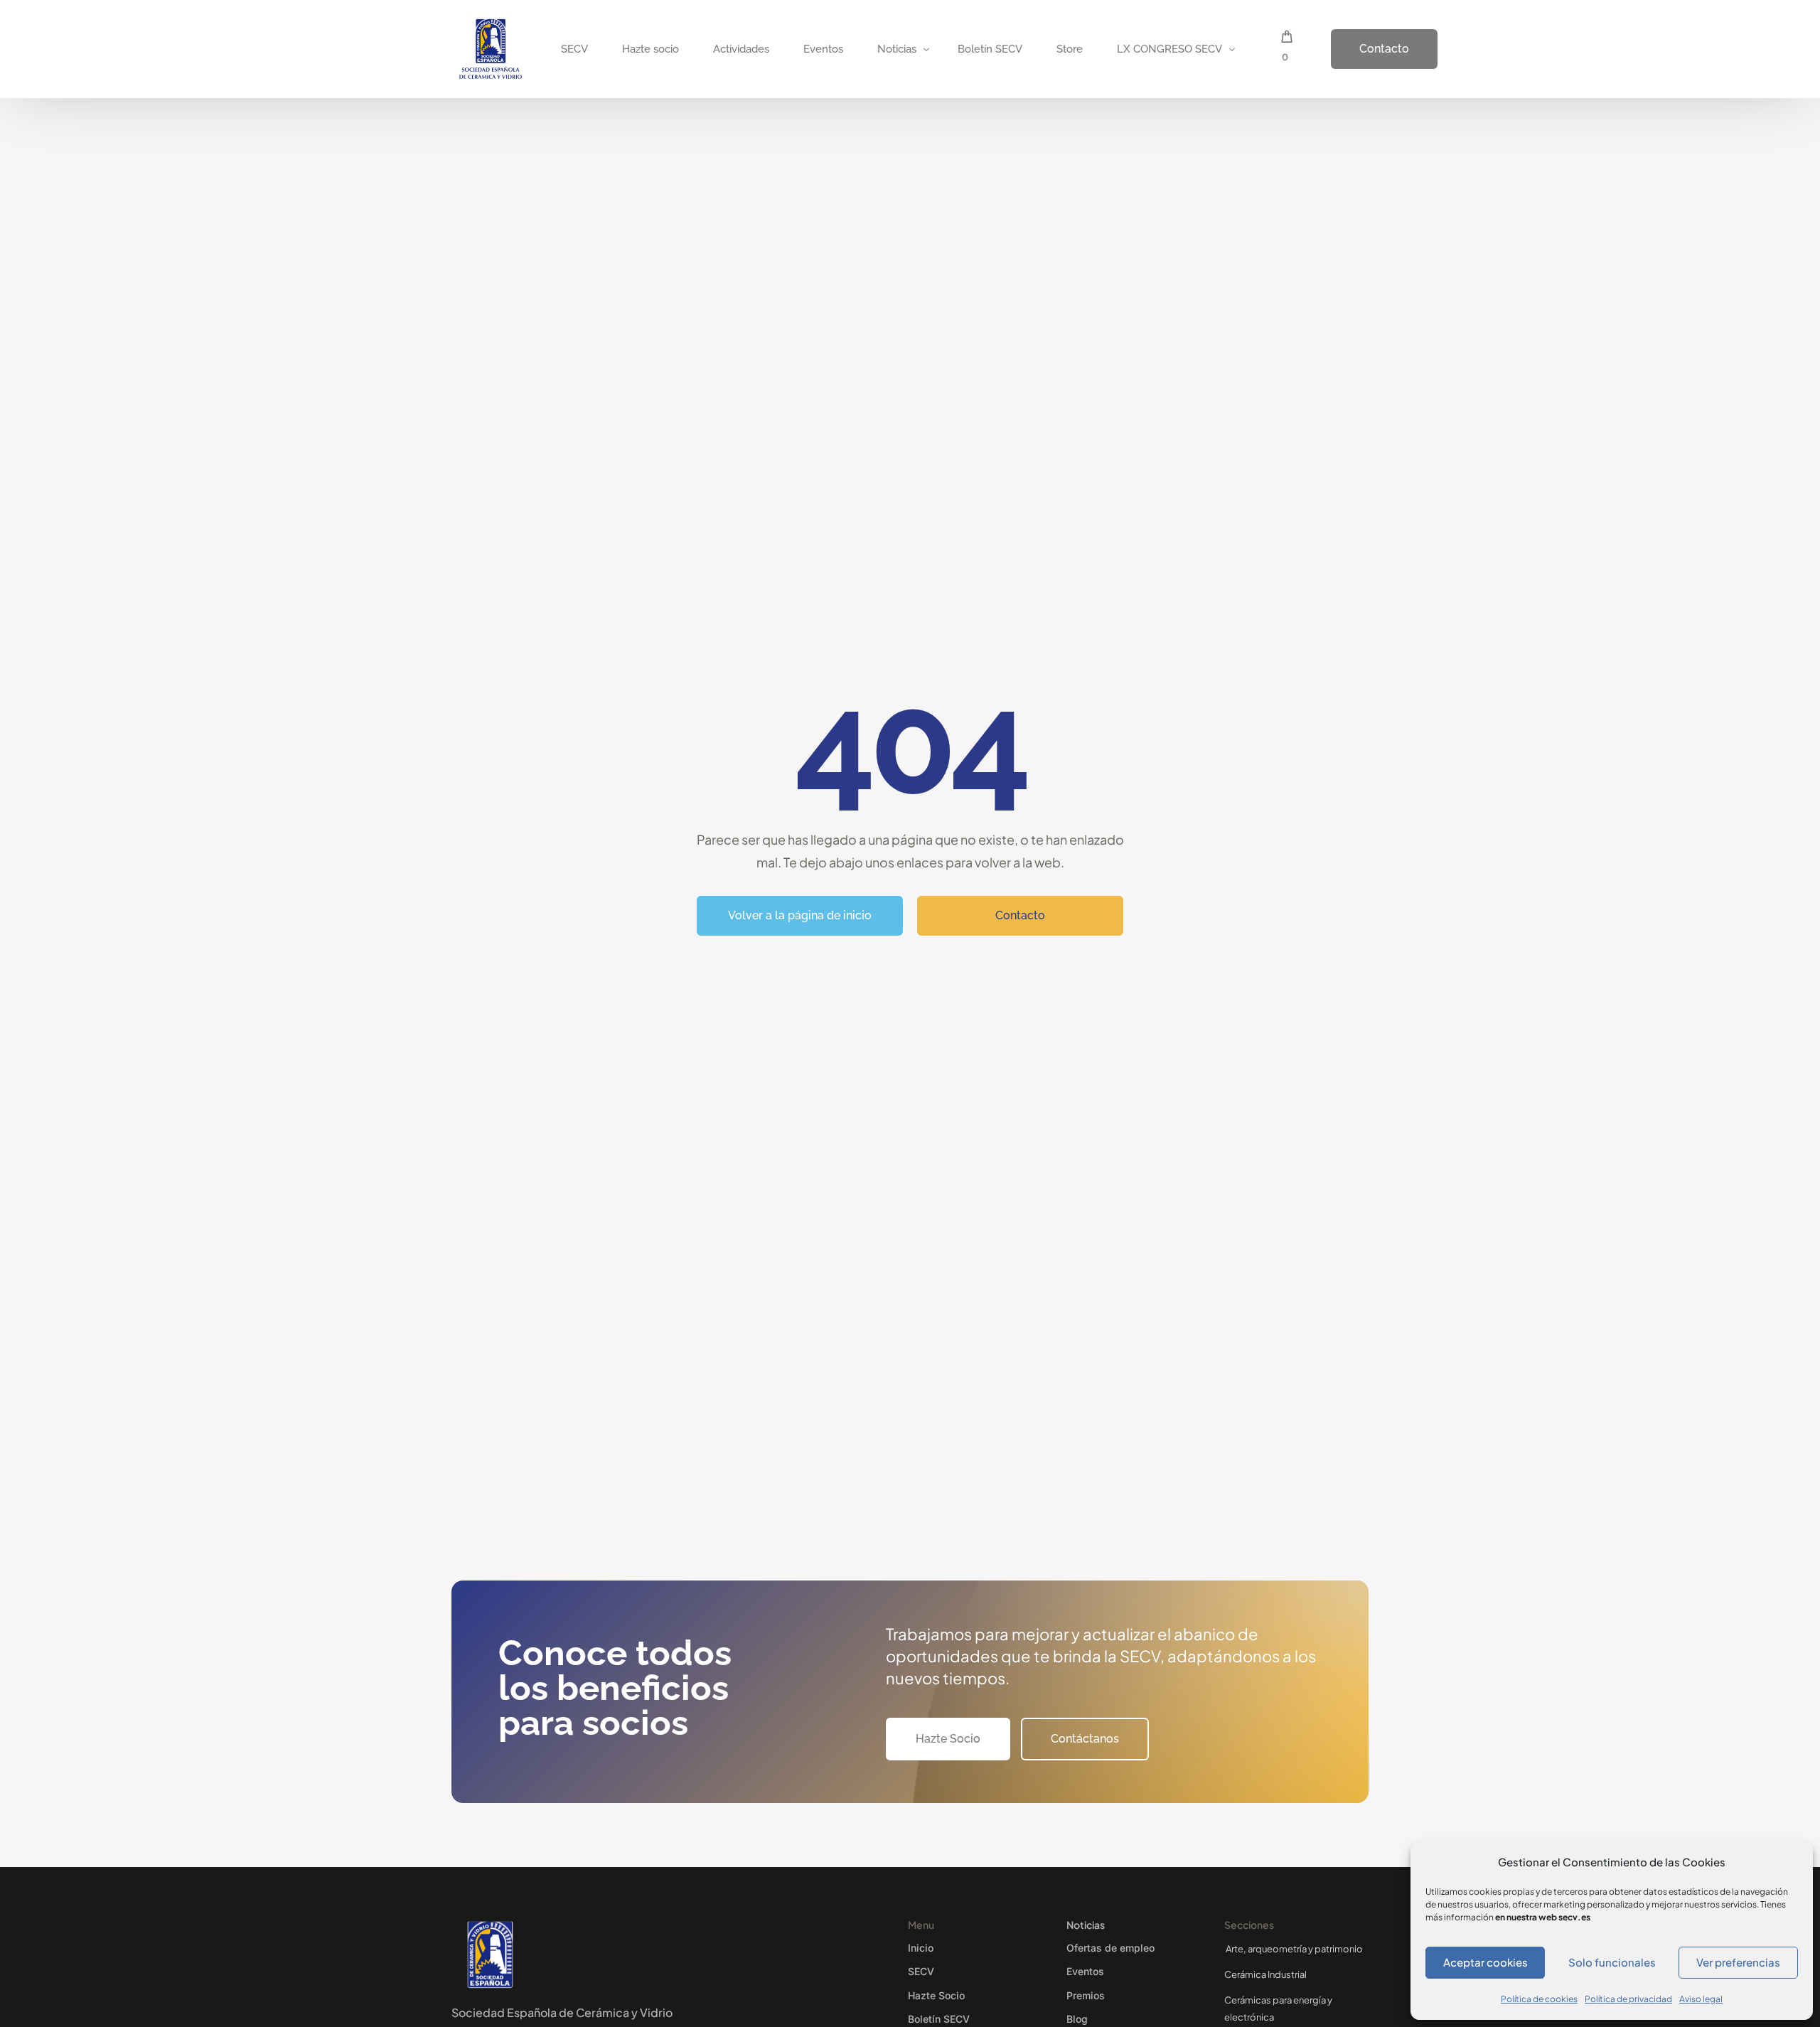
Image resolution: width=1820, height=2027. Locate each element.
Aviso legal (1701, 1999)
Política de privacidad (1628, 1999)
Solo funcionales (1612, 1962)
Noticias (1086, 1925)
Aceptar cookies (1486, 1962)
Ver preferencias (1738, 1962)
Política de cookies (1539, 1999)
